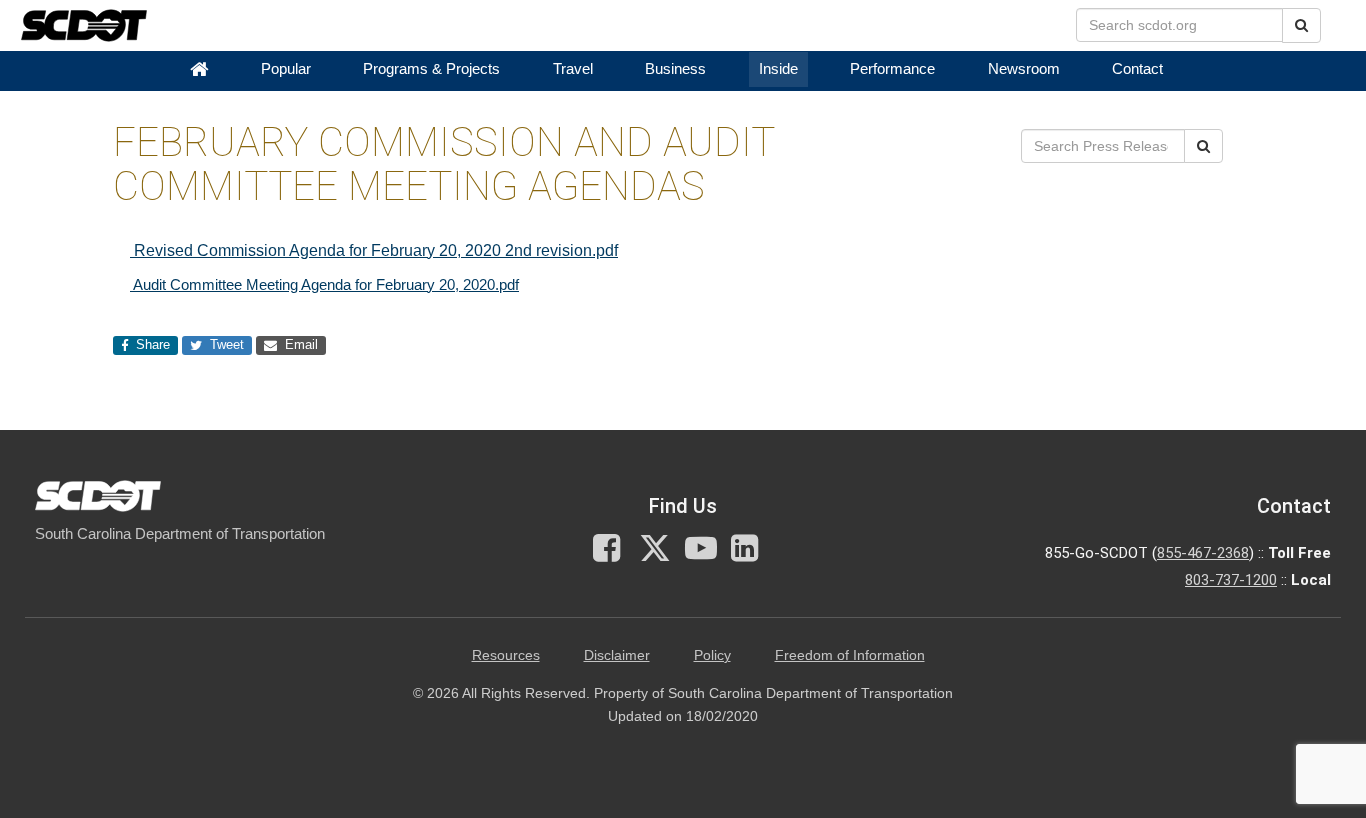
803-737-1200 (1231, 580)
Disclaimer (617, 655)
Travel (573, 69)
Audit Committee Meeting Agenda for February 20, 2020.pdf (324, 284)
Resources (506, 655)
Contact (1137, 69)
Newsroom (1024, 69)
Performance (892, 69)
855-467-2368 (1203, 553)
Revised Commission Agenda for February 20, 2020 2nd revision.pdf (374, 250)
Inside (778, 69)
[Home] (199, 69)
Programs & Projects (431, 69)
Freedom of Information (850, 655)
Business (675, 69)
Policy (712, 655)
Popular (286, 69)
